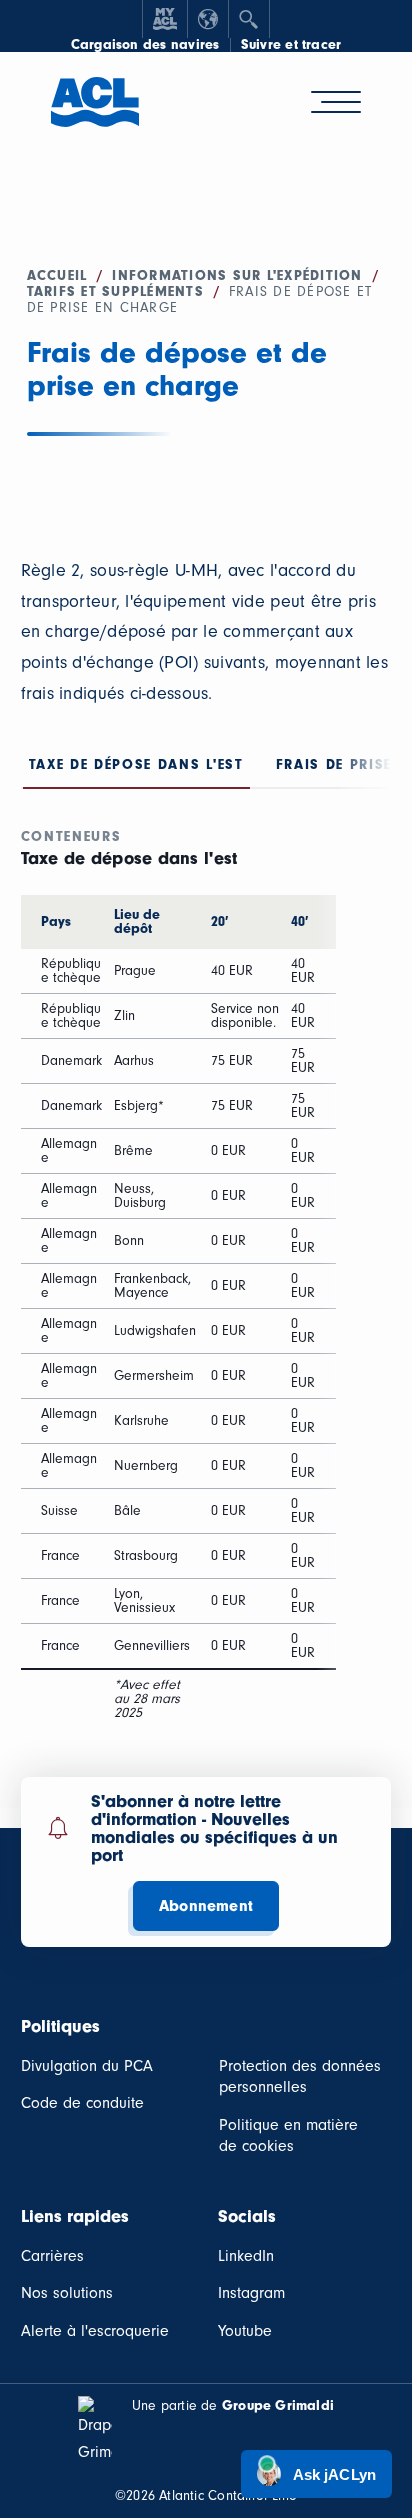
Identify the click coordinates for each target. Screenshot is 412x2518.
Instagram (251, 2293)
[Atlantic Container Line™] (95, 113)
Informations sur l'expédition (237, 275)
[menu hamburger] (336, 102)
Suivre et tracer (291, 45)
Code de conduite (82, 2103)
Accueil (57, 275)
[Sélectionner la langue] (208, 19)
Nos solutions (67, 2293)
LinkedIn (246, 2256)
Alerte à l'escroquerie (95, 2331)
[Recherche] (249, 19)
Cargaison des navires (145, 45)
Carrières (52, 2256)
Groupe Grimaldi (278, 2405)
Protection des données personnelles (300, 2077)
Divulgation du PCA (87, 2066)
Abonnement (206, 1906)
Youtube (245, 2331)
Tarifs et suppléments (115, 291)
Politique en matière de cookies (288, 2136)
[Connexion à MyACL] (165, 19)
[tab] (136, 769)
